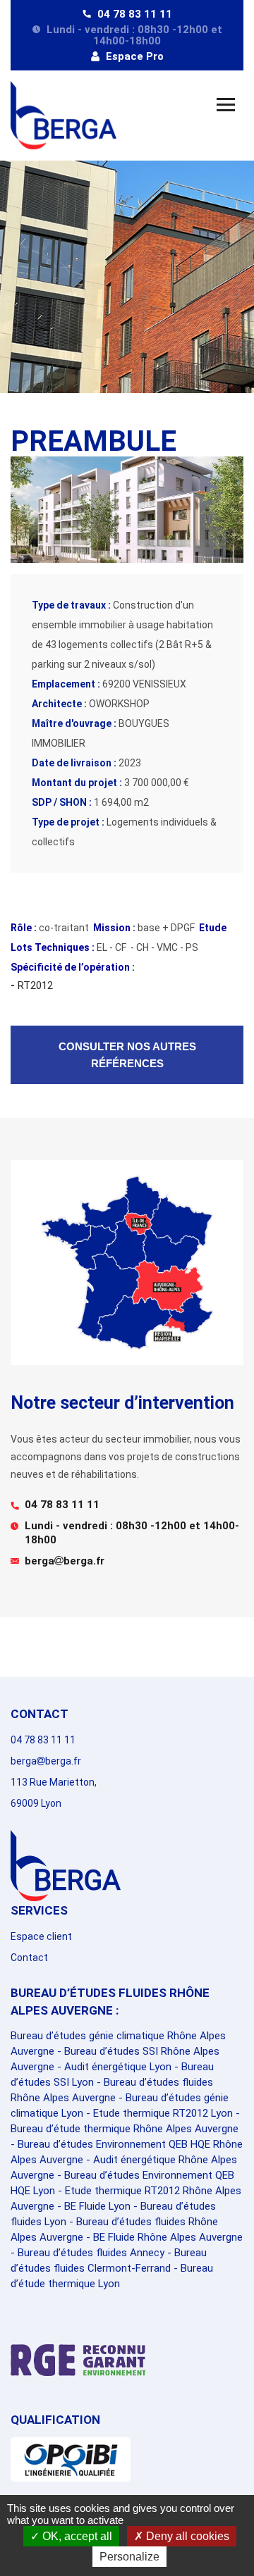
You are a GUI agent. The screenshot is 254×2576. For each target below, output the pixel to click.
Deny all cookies (186, 2536)
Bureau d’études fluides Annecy (91, 2253)
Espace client (41, 1936)
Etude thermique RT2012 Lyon (163, 2113)
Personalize (129, 2557)
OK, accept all (76, 2536)
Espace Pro (133, 56)
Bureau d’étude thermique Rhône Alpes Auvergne (125, 2129)
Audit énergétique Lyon (118, 2067)
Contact (29, 1958)
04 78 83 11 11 (133, 14)
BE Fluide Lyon (97, 2206)
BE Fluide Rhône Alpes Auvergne (168, 2237)
